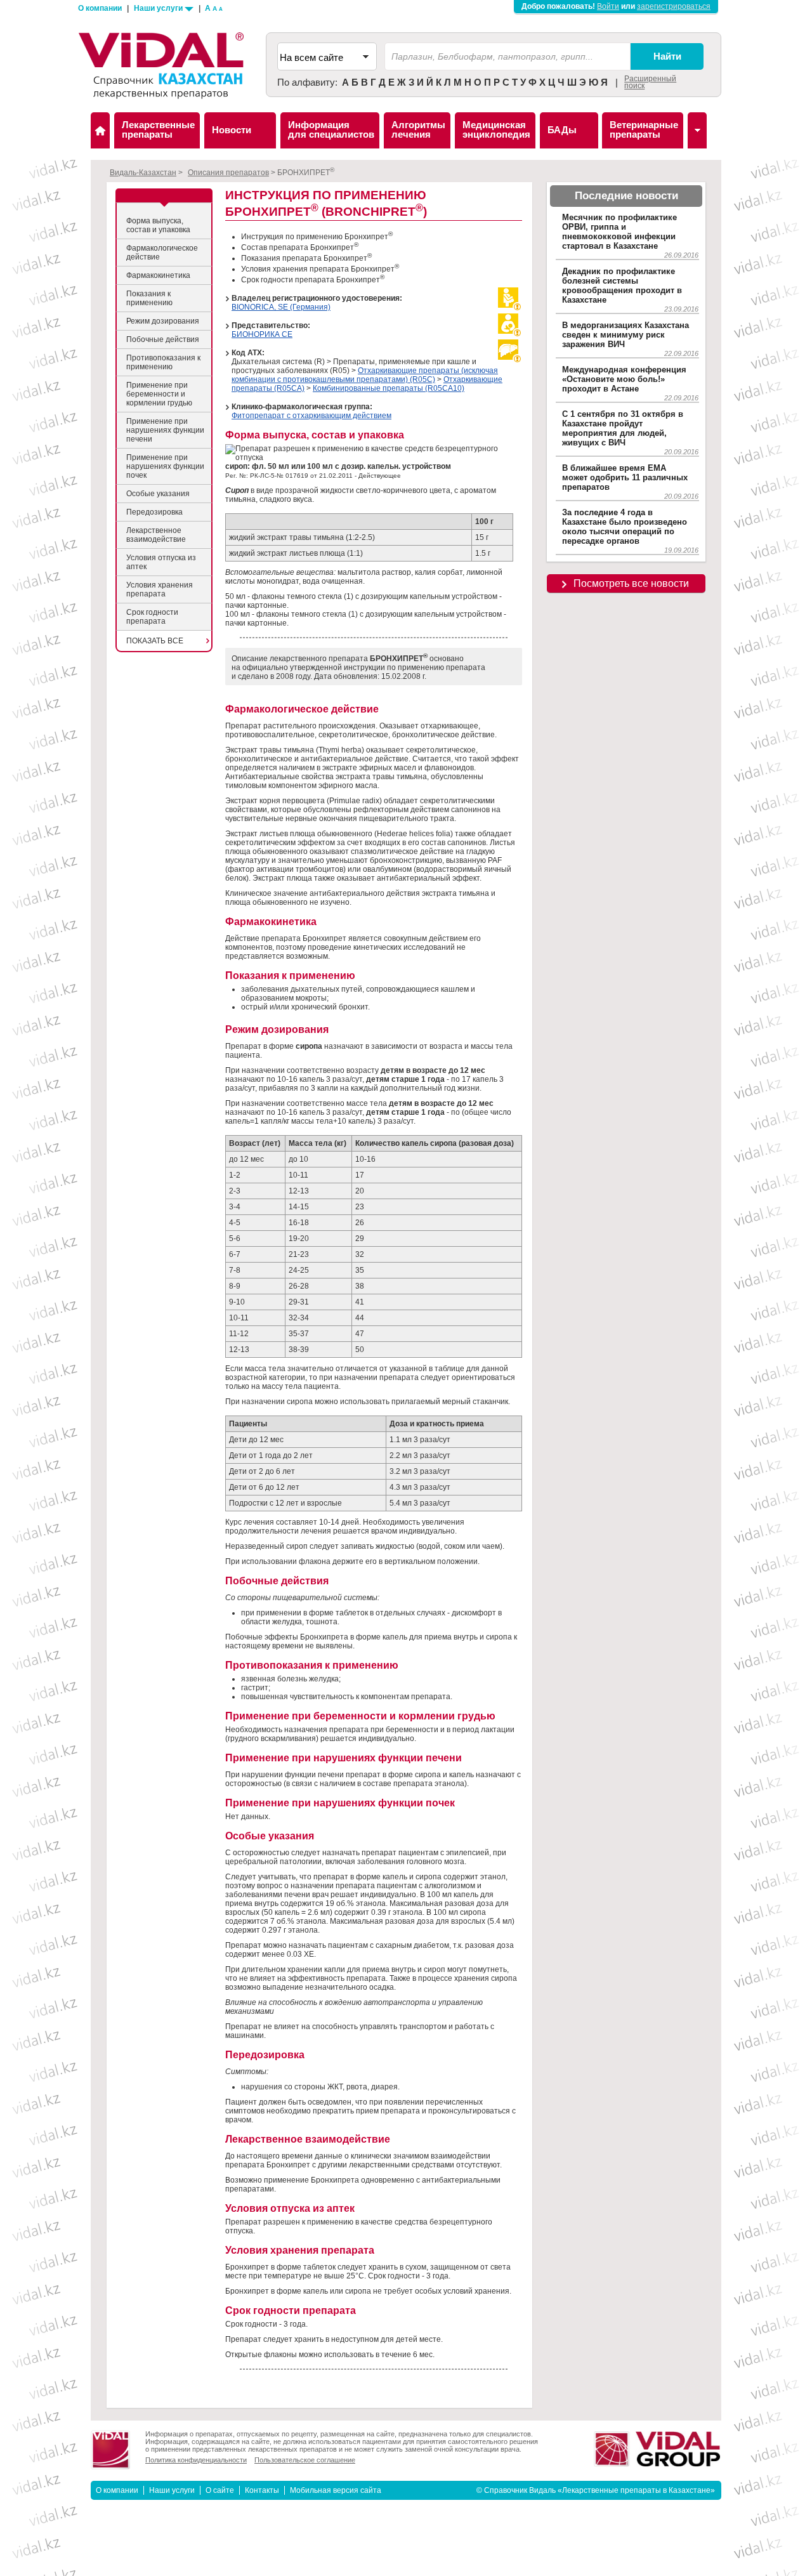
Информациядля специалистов (331, 129)
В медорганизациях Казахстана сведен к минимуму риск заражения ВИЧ (625, 335)
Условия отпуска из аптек (161, 562)
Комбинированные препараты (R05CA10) (389, 388)
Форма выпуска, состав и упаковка (158, 225)
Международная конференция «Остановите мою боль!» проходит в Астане (624, 379)
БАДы (562, 130)
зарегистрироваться (674, 6)
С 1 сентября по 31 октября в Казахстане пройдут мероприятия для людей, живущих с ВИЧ (623, 428)
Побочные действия (163, 339)
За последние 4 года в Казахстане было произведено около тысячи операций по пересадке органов (625, 527)
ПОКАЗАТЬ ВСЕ (155, 641)
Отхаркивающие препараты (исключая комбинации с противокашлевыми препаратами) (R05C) (365, 375)
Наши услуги (159, 8)
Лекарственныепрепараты (158, 129)
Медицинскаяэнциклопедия (496, 129)
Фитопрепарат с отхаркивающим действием (311, 416)
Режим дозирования (163, 321)
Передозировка (154, 512)
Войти (608, 6)
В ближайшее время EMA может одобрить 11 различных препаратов (625, 477)
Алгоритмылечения (418, 129)
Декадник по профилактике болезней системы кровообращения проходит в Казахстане (622, 286)
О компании (100, 8)
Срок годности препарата (152, 617)
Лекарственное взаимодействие (156, 535)
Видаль (100, 130)
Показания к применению (149, 298)
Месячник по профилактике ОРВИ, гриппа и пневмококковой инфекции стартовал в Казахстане (619, 232)
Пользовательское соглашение (305, 2460)
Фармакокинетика (158, 275)
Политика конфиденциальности (196, 2460)
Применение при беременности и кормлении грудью (159, 394)
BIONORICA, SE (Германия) (281, 307)
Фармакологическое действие (162, 253)
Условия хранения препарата (160, 589)
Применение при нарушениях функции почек (165, 466)
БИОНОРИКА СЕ (262, 334)
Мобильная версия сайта (336, 2490)
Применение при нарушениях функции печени (165, 430)
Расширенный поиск (650, 82)
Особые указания (158, 494)
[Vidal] (697, 130)
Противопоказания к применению (163, 362)
